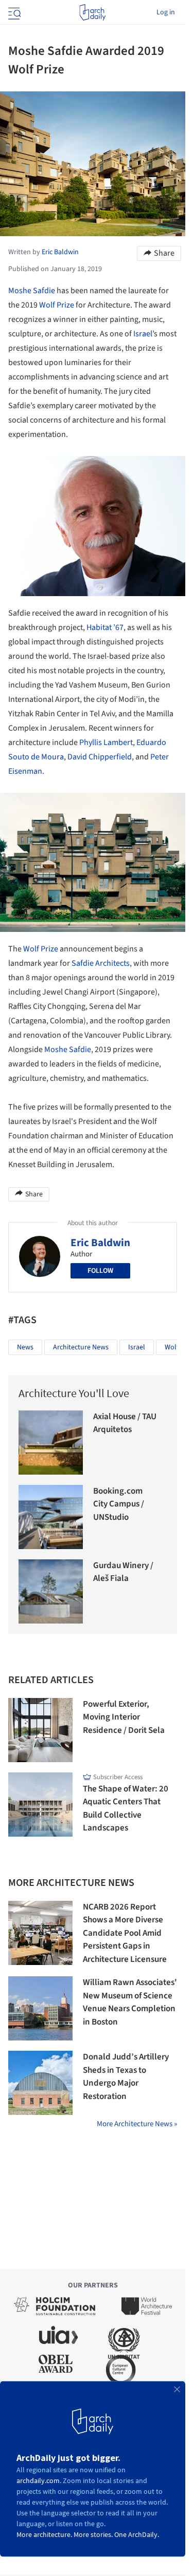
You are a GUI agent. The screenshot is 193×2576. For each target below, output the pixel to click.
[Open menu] (13, 12)
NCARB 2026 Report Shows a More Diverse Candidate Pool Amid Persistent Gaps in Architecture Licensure (125, 1933)
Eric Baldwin (100, 1243)
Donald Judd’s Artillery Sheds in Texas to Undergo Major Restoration (126, 2077)
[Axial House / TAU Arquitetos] (51, 1443)
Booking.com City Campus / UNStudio (119, 1504)
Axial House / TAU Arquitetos (125, 1423)
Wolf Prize (57, 305)
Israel (143, 334)
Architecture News (81, 1347)
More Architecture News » (137, 2124)
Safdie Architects (101, 963)
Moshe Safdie (32, 291)
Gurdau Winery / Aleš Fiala (123, 1572)
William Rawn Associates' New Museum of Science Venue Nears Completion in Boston (130, 2002)
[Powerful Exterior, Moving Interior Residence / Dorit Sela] (40, 1730)
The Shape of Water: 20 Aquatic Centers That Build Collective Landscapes (126, 1809)
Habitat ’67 (105, 627)
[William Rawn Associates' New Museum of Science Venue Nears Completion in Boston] (40, 2008)
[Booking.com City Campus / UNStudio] (51, 1517)
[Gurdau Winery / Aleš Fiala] (51, 1591)
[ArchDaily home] (92, 12)
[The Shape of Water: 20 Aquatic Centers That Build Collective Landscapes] (40, 1805)
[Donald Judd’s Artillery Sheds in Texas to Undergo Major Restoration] (40, 2083)
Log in (166, 12)
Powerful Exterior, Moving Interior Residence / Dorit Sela (124, 1717)
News (25, 1347)
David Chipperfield (100, 757)
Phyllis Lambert (106, 742)
